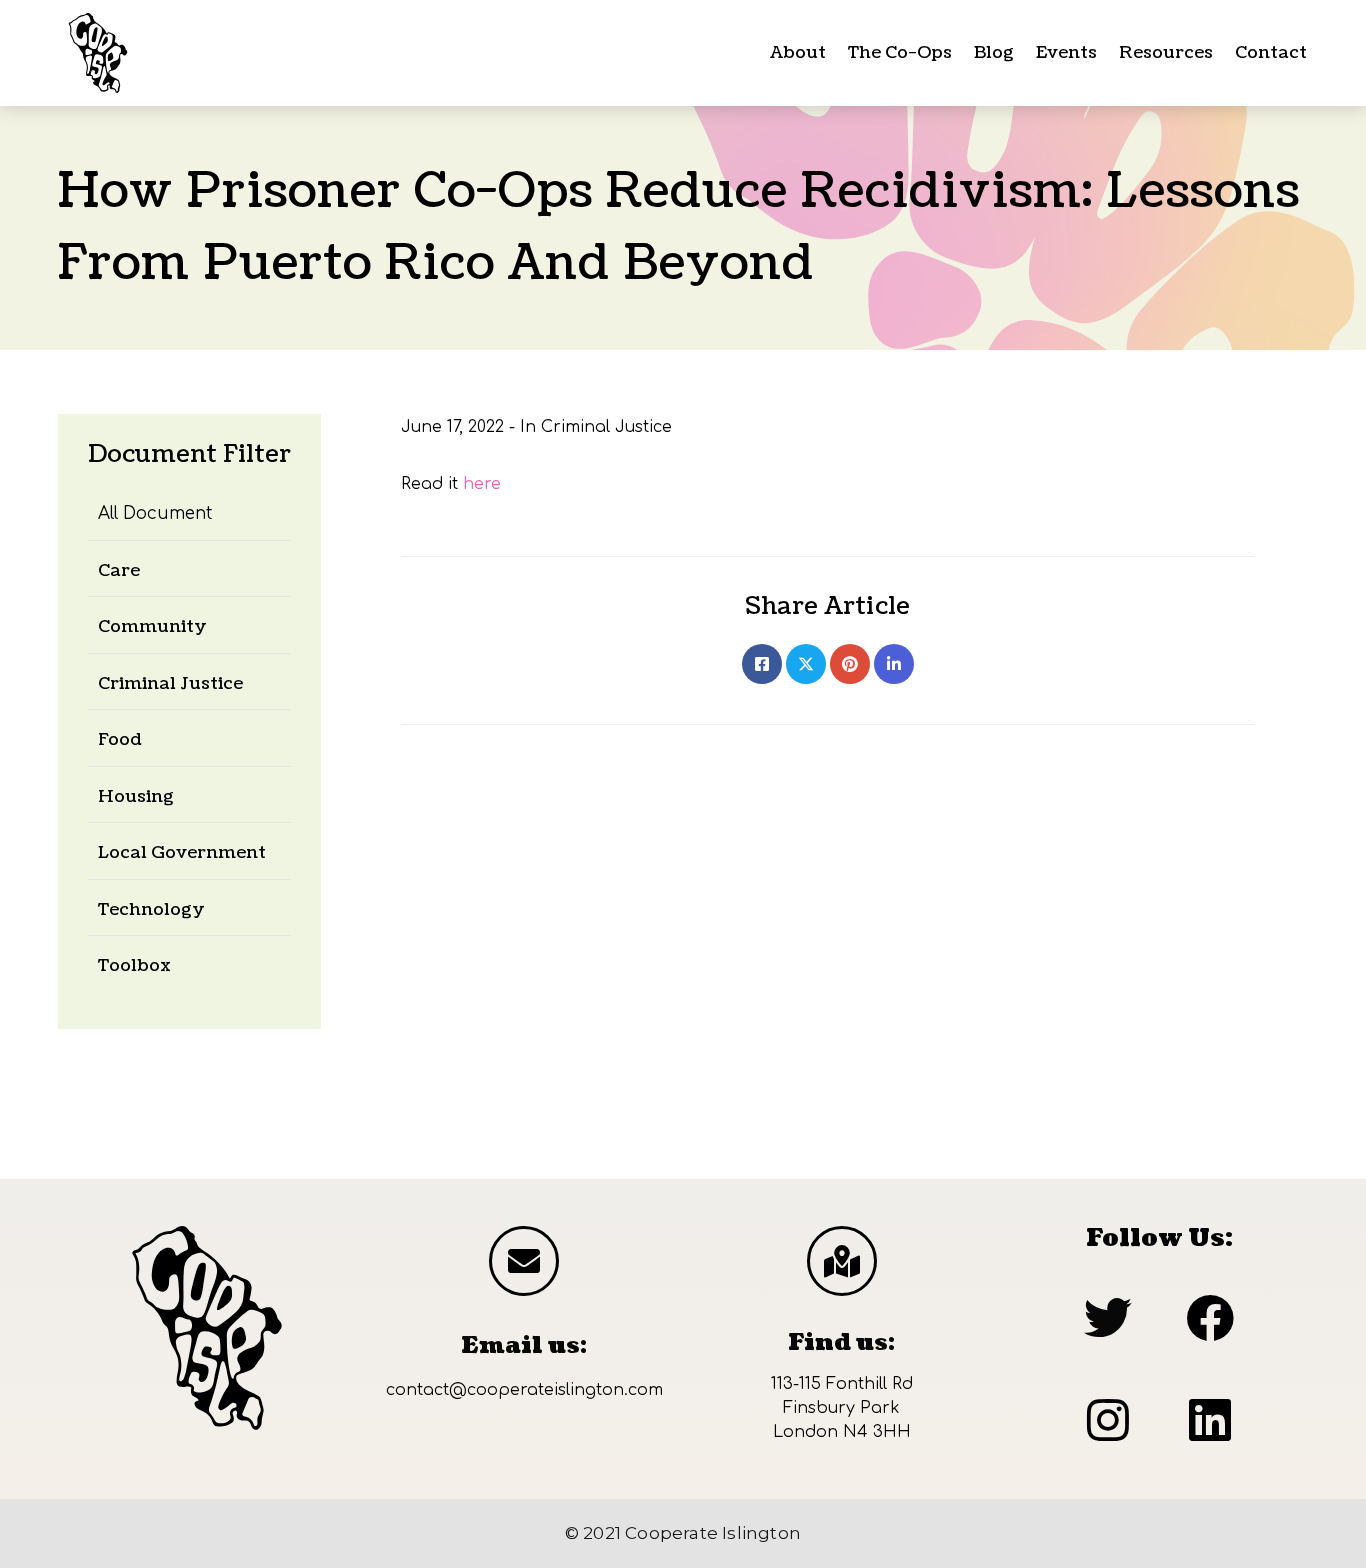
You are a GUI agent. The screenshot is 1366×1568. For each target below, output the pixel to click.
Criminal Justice (170, 683)
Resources (1166, 52)
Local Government (182, 852)
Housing (136, 796)
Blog (994, 52)
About (798, 52)
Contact (1271, 52)
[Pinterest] (850, 664)
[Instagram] (1108, 1420)
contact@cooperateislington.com (524, 1390)
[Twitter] (806, 664)
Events (1066, 52)
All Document (155, 513)
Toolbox (134, 965)
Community (152, 626)
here (482, 484)
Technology (151, 909)
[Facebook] (762, 664)
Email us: (524, 1345)
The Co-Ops (900, 52)
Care (119, 570)
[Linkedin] (894, 664)
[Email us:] (524, 1261)
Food (120, 739)
